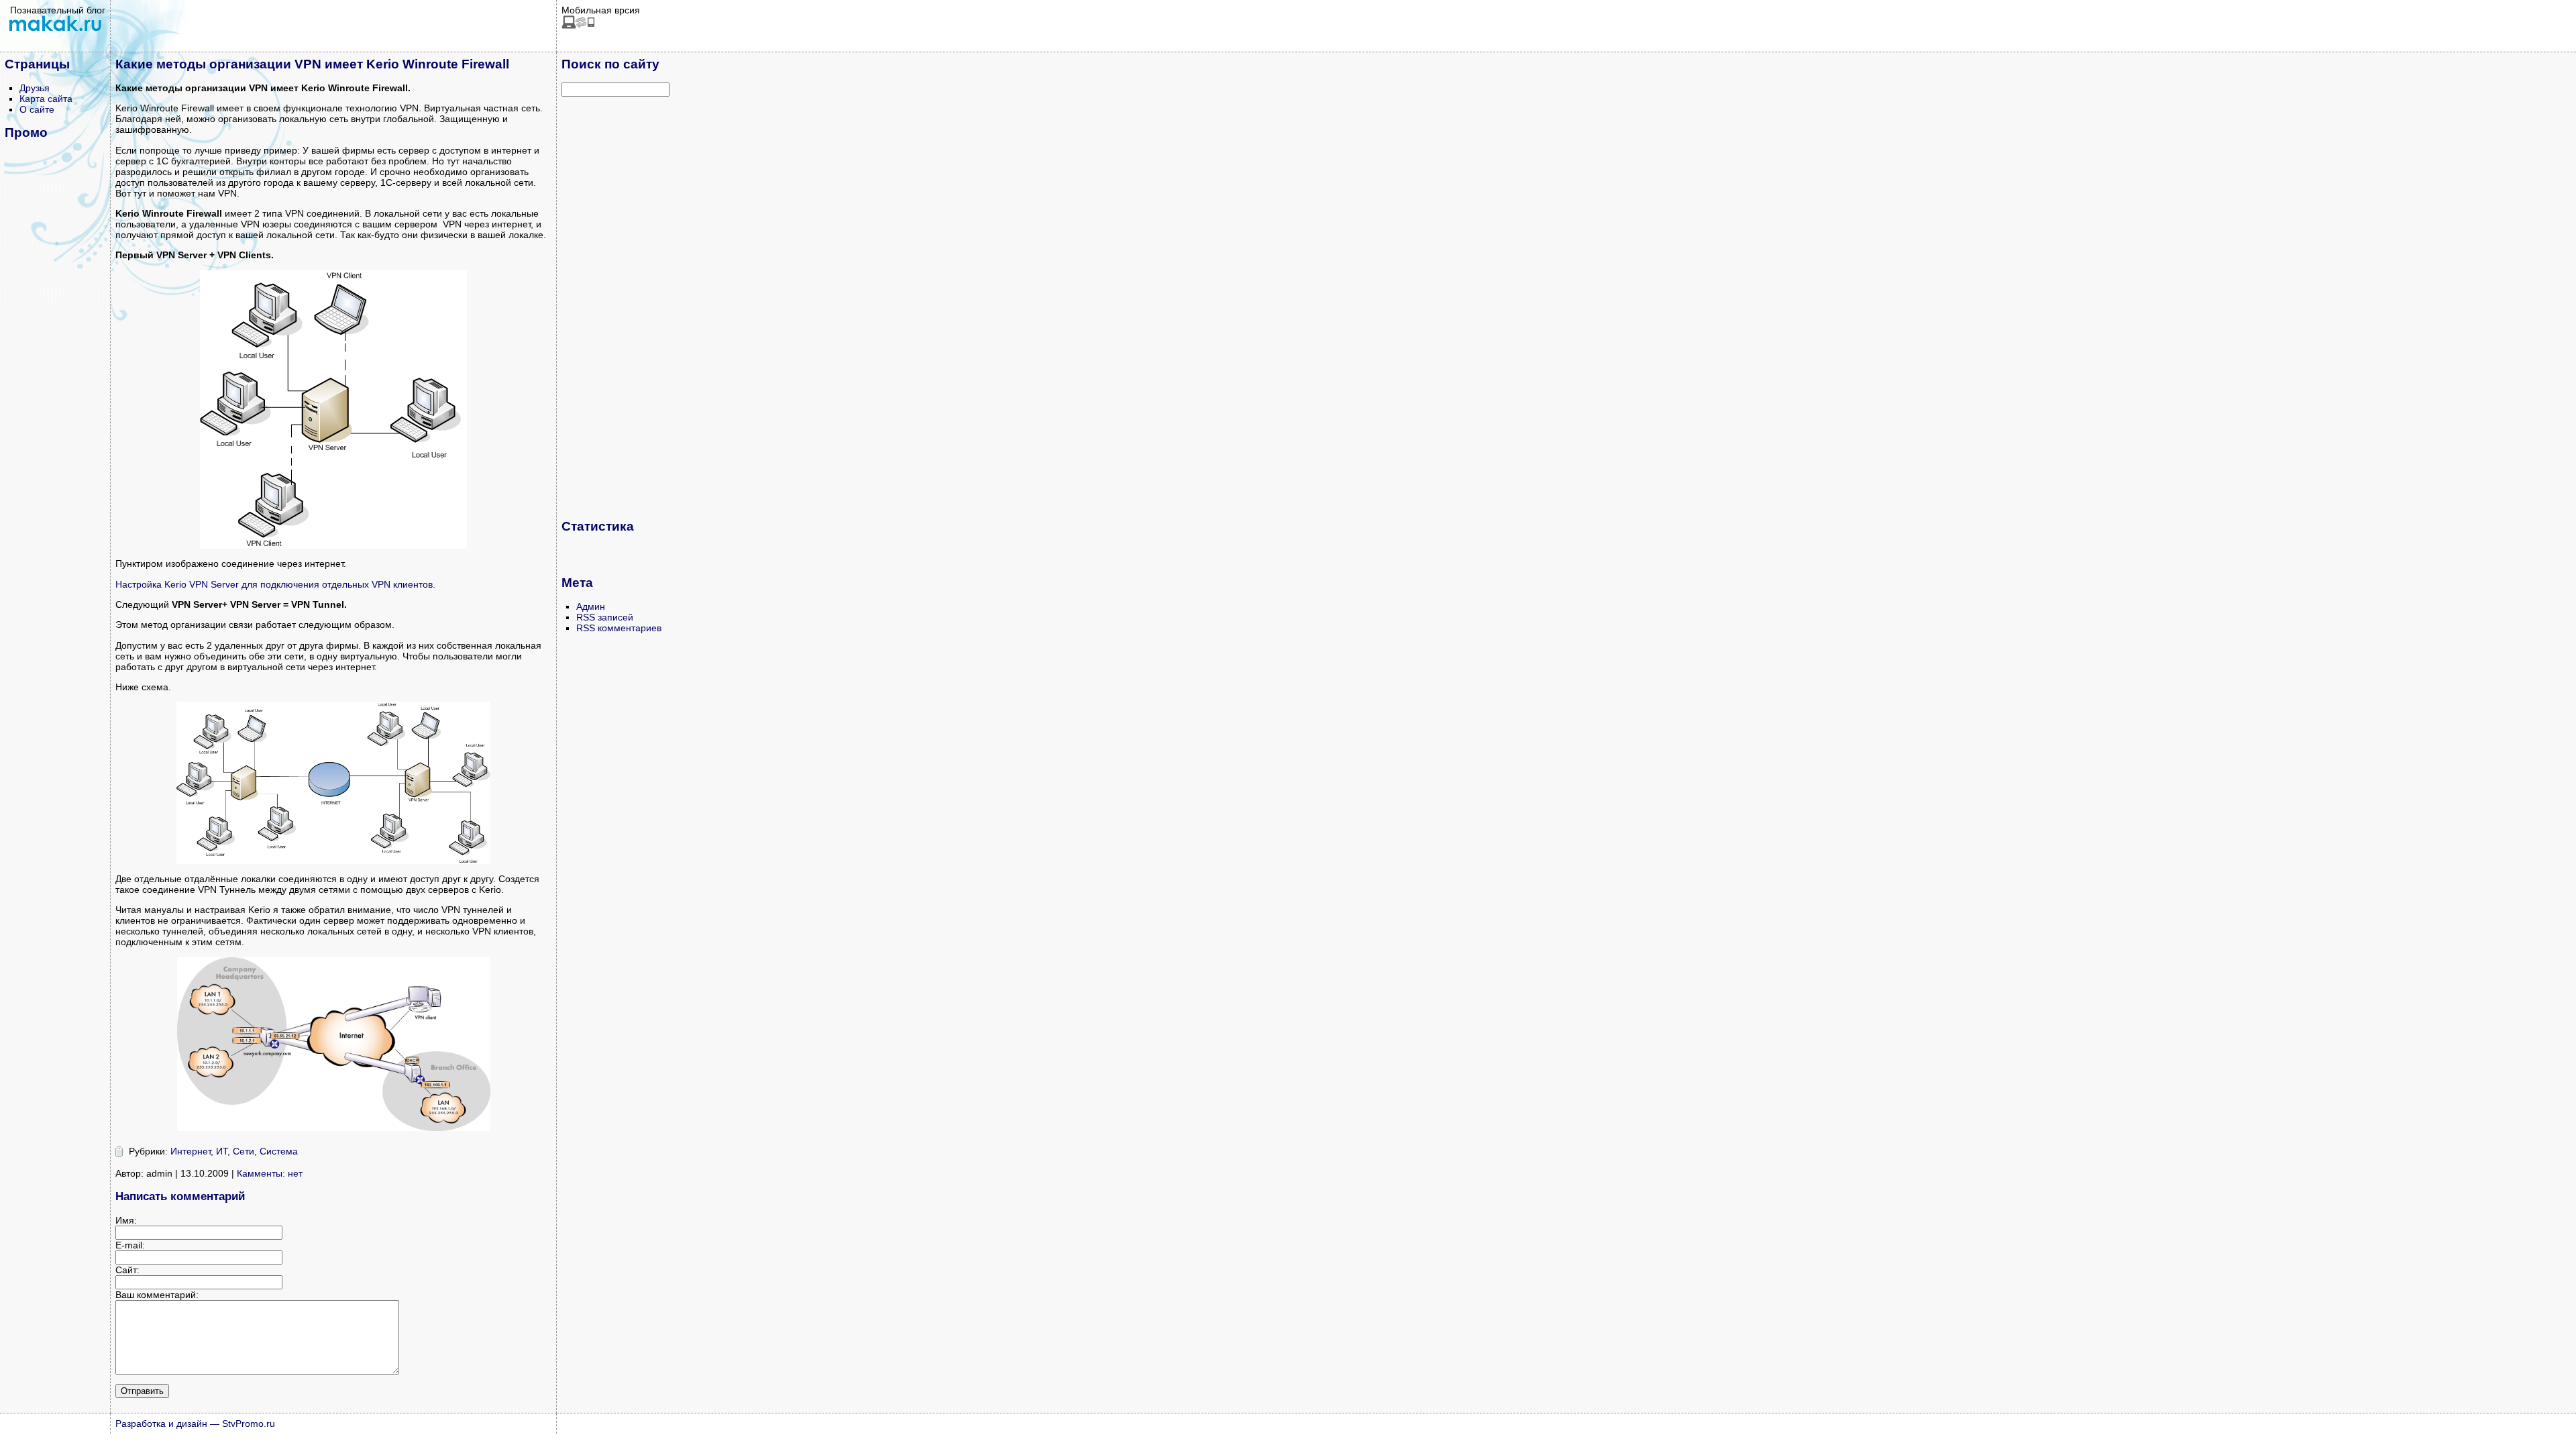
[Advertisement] (615, 307)
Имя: (126, 1220)
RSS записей (605, 617)
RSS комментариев (619, 628)
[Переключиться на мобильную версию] (578, 25)
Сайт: (127, 1270)
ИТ (222, 1151)
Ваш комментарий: (157, 1295)
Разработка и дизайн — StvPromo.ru (195, 1424)
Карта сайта (46, 99)
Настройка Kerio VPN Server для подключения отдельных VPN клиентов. (275, 584)
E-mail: (130, 1245)
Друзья (35, 88)
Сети (244, 1151)
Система (279, 1151)
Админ (591, 606)
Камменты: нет (270, 1173)
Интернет (191, 1151)
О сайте (37, 109)
